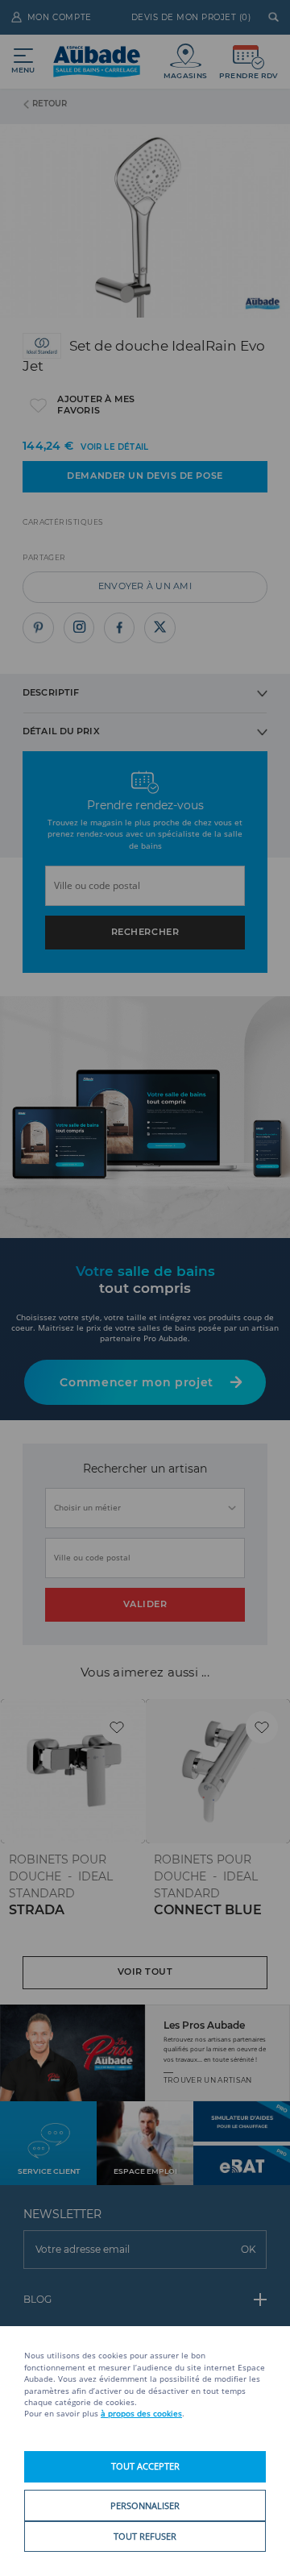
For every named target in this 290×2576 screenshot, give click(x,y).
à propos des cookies (141, 2414)
